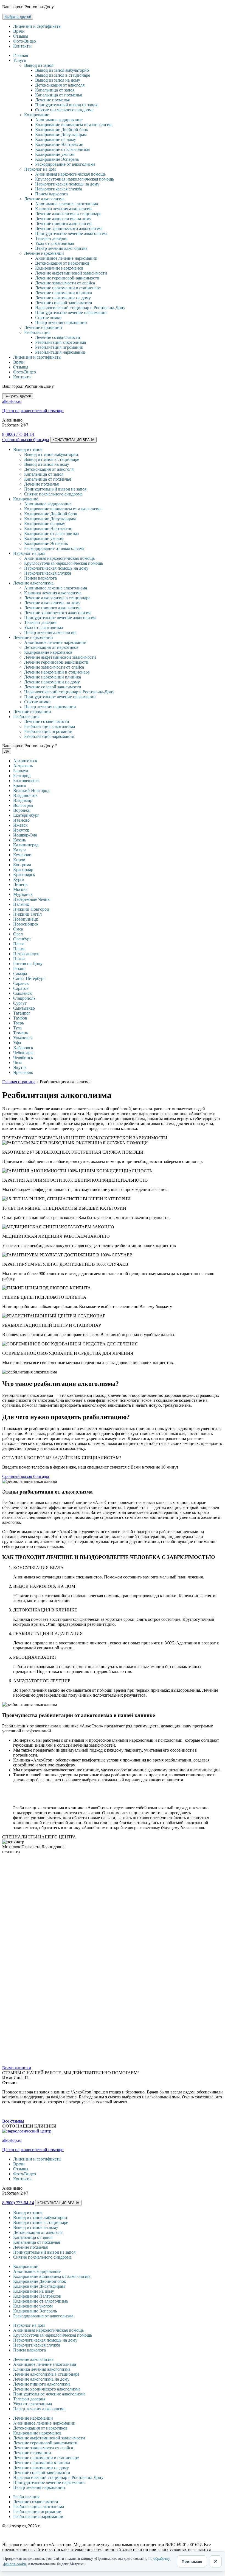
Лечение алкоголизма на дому (63, 219)
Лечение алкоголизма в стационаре (68, 214)
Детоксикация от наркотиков (62, 263)
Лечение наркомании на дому (63, 298)
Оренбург (22, 939)
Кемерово (22, 855)
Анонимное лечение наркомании (66, 258)
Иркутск (21, 830)
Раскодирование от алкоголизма (65, 164)
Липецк (20, 884)
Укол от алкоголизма (54, 243)
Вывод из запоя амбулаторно (62, 70)
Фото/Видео (25, 41)
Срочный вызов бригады (26, 440)
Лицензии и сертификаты (37, 26)
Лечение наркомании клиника (64, 293)
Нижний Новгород (31, 909)
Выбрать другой (18, 17)
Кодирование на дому (56, 139)
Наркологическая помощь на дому (67, 184)
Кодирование (37, 115)
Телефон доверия (51, 238)
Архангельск (25, 761)
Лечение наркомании (44, 253)
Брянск (20, 786)
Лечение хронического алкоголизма (69, 228)
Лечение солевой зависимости (64, 303)
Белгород (22, 776)
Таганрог (22, 1013)
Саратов (21, 988)
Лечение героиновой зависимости (67, 278)
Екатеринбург (26, 815)
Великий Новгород (31, 790)
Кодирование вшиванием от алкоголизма (74, 125)
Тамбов (20, 1018)
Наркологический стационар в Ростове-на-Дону (80, 308)
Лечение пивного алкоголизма (64, 224)
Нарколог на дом (40, 169)
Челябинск (23, 1058)
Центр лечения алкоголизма (61, 248)
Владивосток (25, 795)
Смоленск (22, 993)
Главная (21, 55)
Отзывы (21, 36)
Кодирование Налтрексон (59, 144)
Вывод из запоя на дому (58, 80)
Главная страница (19, 1082)
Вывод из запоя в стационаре (63, 75)
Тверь (19, 1023)
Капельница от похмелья (58, 95)
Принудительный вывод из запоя (66, 105)
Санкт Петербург (29, 978)
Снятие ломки (48, 318)
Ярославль (23, 1072)
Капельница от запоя (55, 90)
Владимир (23, 800)
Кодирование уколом (55, 154)
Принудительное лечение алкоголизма (71, 233)
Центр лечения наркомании (61, 322)
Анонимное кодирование (59, 120)
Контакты (22, 46)
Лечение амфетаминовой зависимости (71, 273)
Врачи (19, 31)
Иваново (21, 820)
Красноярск (24, 875)
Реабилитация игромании (59, 347)
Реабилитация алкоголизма (61, 342)
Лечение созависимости (58, 337)
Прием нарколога (51, 194)
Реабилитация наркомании (60, 352)
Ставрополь (24, 998)
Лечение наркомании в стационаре (68, 288)
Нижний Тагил (27, 914)
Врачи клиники (17, 2068)
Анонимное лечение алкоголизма (67, 204)
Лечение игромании (43, 327)
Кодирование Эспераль (57, 159)
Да (7, 751)
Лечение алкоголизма (44, 199)
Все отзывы (13, 2121)
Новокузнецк (26, 919)
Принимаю (192, 2561)
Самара (20, 973)
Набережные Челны (32, 899)
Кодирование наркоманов (59, 268)
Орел (18, 934)
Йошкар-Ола (25, 835)
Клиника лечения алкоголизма (64, 209)
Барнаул (21, 771)
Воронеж (22, 810)
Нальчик (21, 904)
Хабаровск (23, 1048)
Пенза (19, 944)
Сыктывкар (24, 1008)
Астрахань (23, 766)
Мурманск (23, 894)
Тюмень (21, 1033)
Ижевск (20, 825)
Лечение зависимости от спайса (65, 283)
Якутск (20, 1067)
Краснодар (23, 870)
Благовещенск (26, 781)
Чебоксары (23, 1053)
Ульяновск (23, 1038)
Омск (18, 929)
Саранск (21, 983)
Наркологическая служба (59, 189)
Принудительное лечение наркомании (71, 313)
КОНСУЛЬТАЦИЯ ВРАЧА (73, 440)
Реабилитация (37, 332)
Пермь (19, 949)
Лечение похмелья (52, 100)
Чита (18, 1063)
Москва (20, 889)
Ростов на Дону (28, 964)
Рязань (19, 969)
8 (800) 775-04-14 (18, 434)
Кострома (22, 865)
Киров (19, 860)
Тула (17, 1028)
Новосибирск (26, 924)
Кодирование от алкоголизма (62, 149)
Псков (19, 959)
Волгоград (23, 805)
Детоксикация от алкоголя (60, 85)
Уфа (17, 1043)
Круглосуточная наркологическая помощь (74, 179)
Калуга (20, 850)
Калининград (26, 845)
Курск (19, 880)
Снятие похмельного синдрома (64, 110)
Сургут (20, 1003)
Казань (20, 840)
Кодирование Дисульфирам (61, 135)
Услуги (20, 60)
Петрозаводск (26, 954)
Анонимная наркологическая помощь (70, 174)
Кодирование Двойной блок (62, 130)
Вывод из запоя (39, 65)
